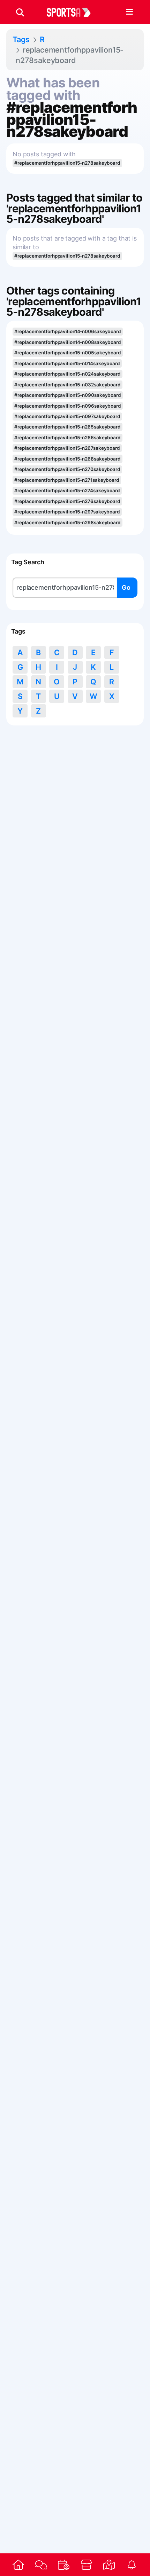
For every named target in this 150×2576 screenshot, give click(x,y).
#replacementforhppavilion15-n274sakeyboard (67, 490)
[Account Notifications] (132, 2565)
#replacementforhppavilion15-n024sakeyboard (67, 374)
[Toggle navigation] (129, 12)
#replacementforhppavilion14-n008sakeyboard (67, 342)
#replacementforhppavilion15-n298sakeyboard (67, 523)
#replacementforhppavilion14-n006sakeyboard (67, 331)
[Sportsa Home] (18, 2565)
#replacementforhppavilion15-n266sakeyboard (67, 438)
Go (126, 587)
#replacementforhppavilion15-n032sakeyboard (67, 385)
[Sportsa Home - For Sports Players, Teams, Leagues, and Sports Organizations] (73, 12)
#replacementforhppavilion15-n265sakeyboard (67, 427)
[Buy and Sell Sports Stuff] (86, 2565)
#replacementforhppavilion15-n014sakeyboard (67, 363)
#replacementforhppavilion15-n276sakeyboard (67, 501)
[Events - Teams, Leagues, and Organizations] (64, 2565)
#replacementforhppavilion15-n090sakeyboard (67, 395)
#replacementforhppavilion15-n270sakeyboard (67, 469)
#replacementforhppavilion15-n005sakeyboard (67, 353)
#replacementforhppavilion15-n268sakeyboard (67, 459)
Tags (21, 39)
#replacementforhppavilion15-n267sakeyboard (67, 448)
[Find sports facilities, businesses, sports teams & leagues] (109, 2565)
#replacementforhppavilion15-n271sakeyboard (67, 480)
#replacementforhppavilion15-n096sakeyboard (67, 406)
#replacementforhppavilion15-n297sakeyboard (67, 512)
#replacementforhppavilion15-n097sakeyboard (67, 416)
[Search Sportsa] (20, 12)
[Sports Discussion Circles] (41, 2565)
